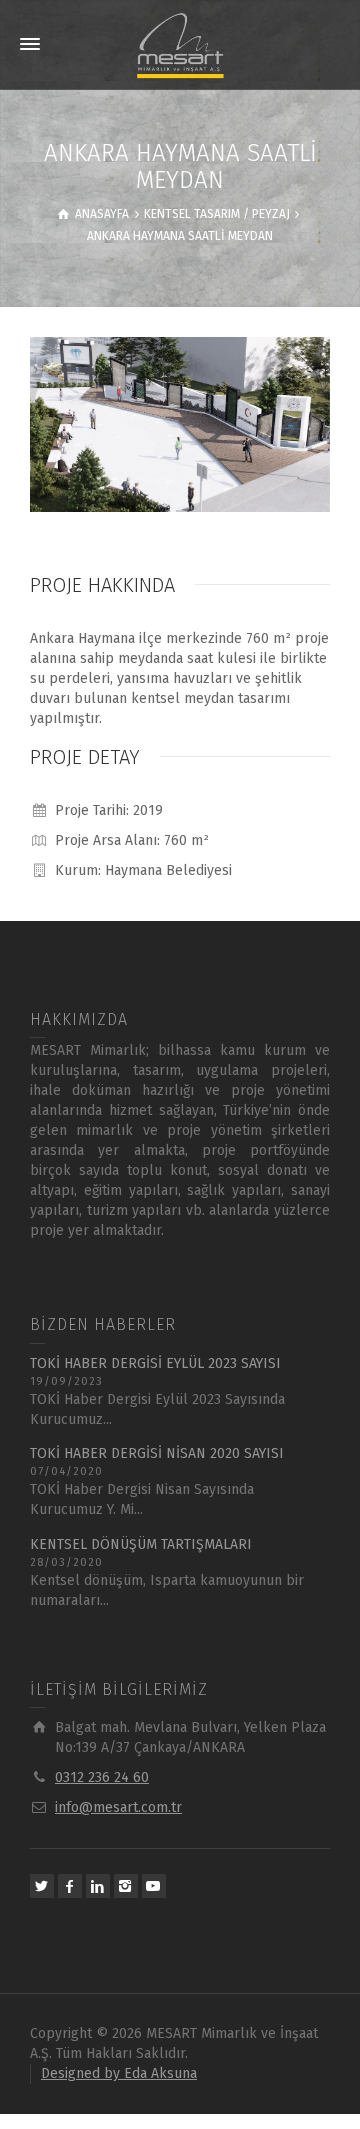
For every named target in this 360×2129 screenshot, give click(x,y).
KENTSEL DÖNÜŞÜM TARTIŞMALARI (141, 1544)
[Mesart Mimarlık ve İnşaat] (180, 44)
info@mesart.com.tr (118, 1807)
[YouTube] (154, 1886)
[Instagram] (126, 1886)
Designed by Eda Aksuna (119, 2073)
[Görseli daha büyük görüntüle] (180, 424)
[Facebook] (70, 1886)
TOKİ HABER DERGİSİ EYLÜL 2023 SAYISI (155, 1363)
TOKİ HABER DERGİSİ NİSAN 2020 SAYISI (157, 1453)
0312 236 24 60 (102, 1777)
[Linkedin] (98, 1886)
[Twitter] (42, 1886)
